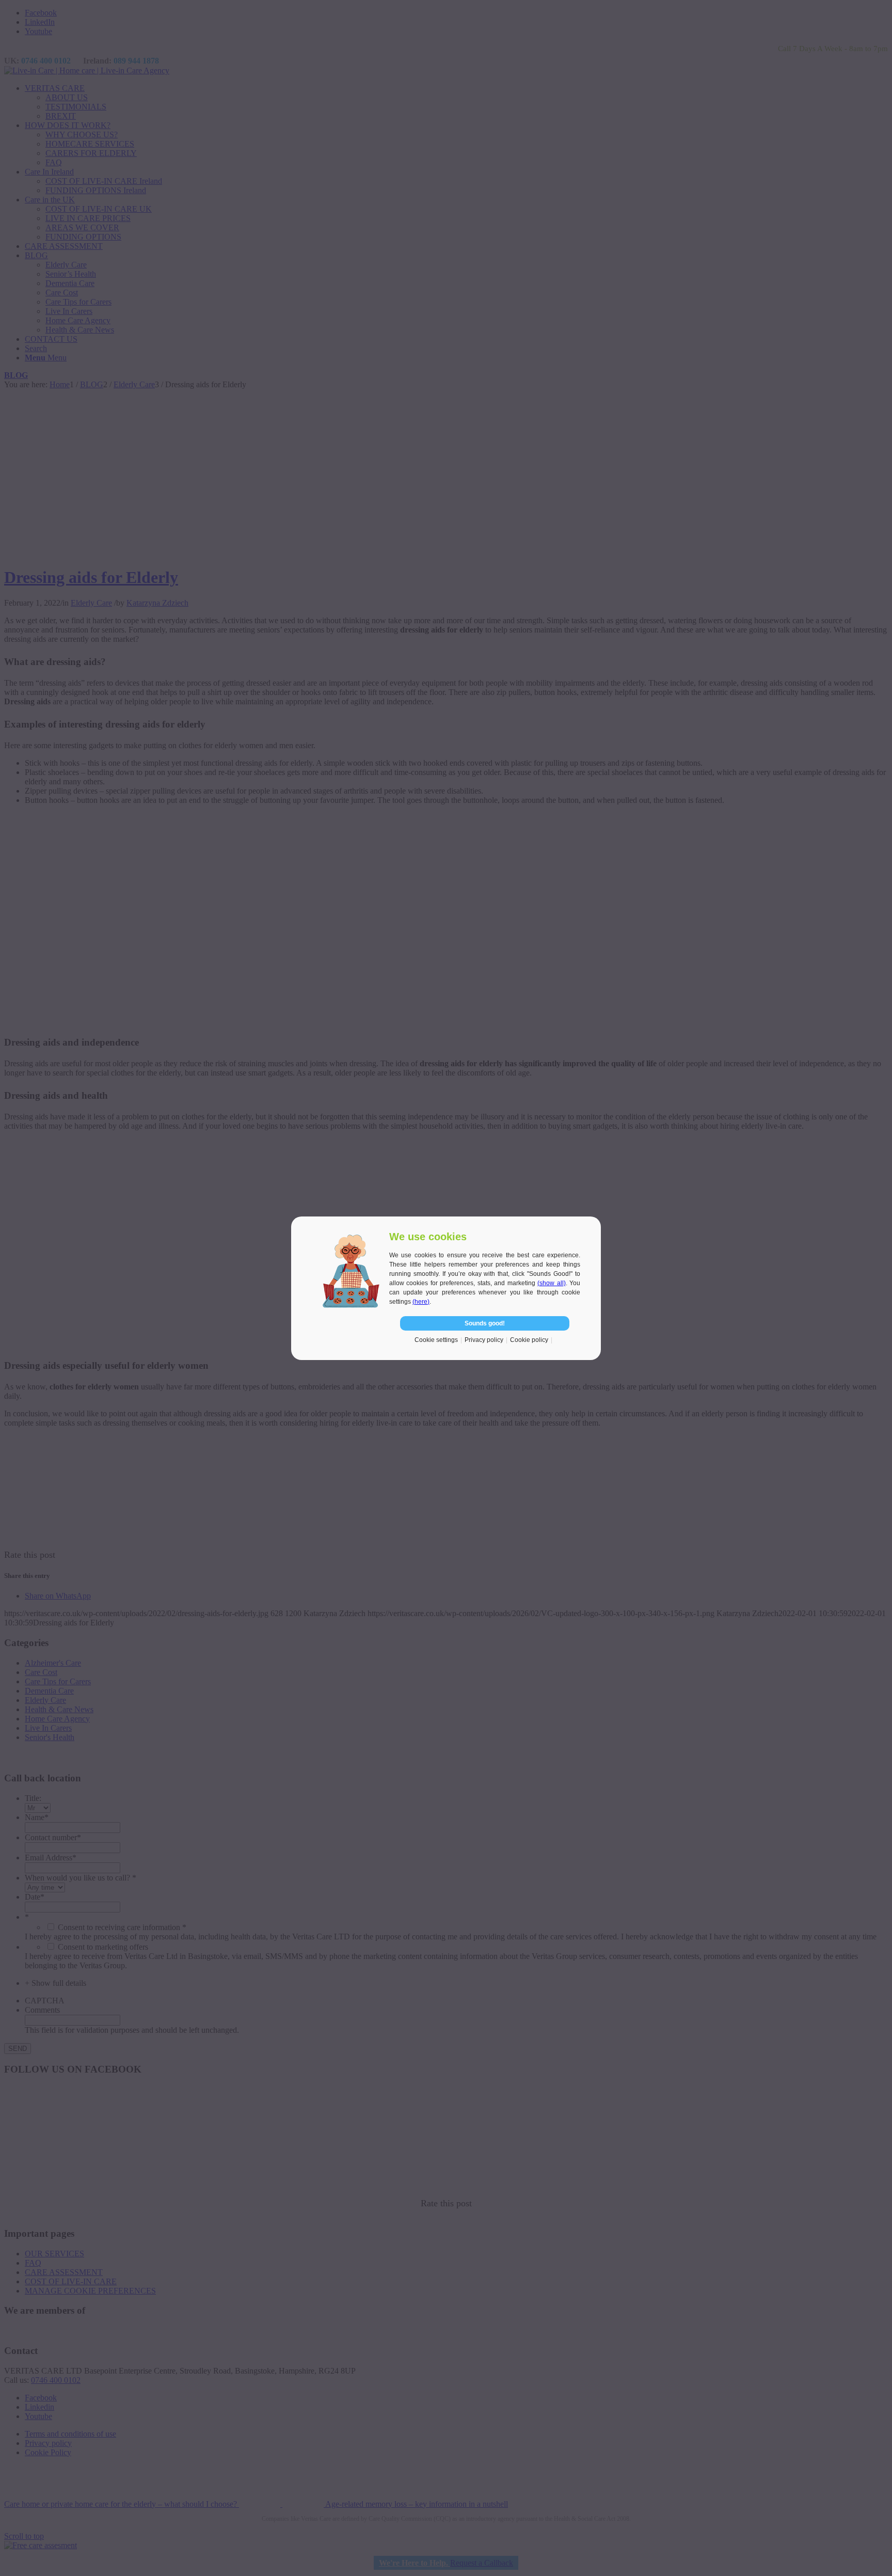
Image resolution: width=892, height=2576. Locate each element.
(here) (421, 1302)
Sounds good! (485, 1323)
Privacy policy (484, 1340)
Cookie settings (436, 1340)
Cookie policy (529, 1340)
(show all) (551, 1283)
